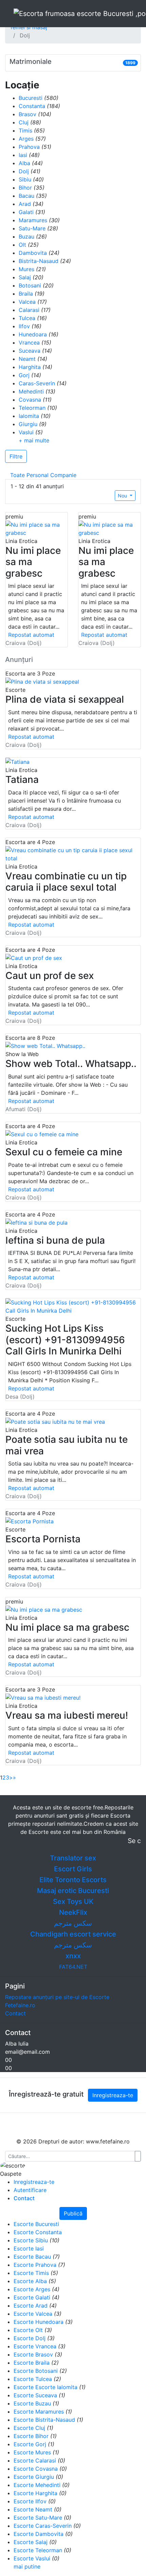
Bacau (26, 196)
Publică (73, 2213)
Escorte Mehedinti (37, 2485)
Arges (26, 139)
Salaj (25, 277)
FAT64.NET (73, 1967)
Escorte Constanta (38, 2232)
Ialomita (29, 416)
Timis (25, 130)
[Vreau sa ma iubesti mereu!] (43, 1697)
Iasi (23, 155)
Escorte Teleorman (38, 2550)
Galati (26, 212)
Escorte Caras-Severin (43, 2526)
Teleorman (32, 408)
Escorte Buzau (32, 2403)
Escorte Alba (30, 2281)
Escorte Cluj (29, 2428)
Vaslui (26, 432)
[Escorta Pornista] (30, 1521)
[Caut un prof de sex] (34, 957)
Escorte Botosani (36, 2371)
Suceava (30, 351)
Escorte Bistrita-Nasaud (44, 2420)
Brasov (28, 114)
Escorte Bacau (32, 2257)
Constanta (32, 106)
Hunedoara (33, 334)
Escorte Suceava (35, 2395)
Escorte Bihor (31, 2436)
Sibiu (25, 179)
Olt (22, 245)
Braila (26, 294)
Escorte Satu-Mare (38, 2518)
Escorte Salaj (31, 2542)
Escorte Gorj (30, 2444)
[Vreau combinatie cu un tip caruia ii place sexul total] (73, 854)
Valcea (27, 302)
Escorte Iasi (29, 2248)
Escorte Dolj (30, 2338)
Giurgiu (28, 424)
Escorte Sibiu (31, 2240)
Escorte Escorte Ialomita (45, 2387)
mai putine (27, 2566)
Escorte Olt (28, 2330)
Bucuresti (31, 98)
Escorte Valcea (33, 2314)
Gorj (24, 375)
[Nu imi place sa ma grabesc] (36, 529)
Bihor (25, 188)
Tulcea (27, 318)
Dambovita (33, 253)
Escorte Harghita (35, 2493)
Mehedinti (31, 391)
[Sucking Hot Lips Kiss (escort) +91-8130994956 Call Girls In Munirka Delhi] (73, 1306)
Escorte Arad (31, 2306)
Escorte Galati (32, 2297)
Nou (123, 496)
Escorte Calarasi (35, 2460)
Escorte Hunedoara (39, 2322)
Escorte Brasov (33, 2354)
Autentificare (30, 2190)
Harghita (30, 367)
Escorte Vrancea (35, 2346)
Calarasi (29, 310)
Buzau (26, 236)
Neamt (27, 359)
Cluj (24, 122)
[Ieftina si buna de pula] (36, 1222)
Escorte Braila (32, 2363)
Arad (25, 204)
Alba (24, 163)
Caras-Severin (37, 383)
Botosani (30, 285)
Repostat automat (31, 635)
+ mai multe (34, 440)
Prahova (29, 147)
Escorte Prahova (35, 2265)
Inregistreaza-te (113, 2095)
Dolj (24, 171)
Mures (26, 269)
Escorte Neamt (33, 2509)
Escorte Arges (32, 2289)
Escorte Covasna (36, 2469)
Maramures (33, 220)
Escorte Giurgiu (34, 2477)
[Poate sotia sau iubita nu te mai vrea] (55, 1421)
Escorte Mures (32, 2452)
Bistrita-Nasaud (39, 261)
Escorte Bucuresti (36, 2224)
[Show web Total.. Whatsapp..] (45, 1046)
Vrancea (29, 343)
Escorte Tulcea (33, 2379)
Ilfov (24, 326)
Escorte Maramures (39, 2412)
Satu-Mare (32, 228)
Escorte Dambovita (39, 2534)
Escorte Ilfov (30, 2501)
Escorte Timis (31, 2273)
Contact (15, 2013)
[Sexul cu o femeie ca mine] (42, 1134)
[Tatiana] (17, 761)
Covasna (30, 400)
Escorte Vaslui (32, 2558)
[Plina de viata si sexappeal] (42, 681)
